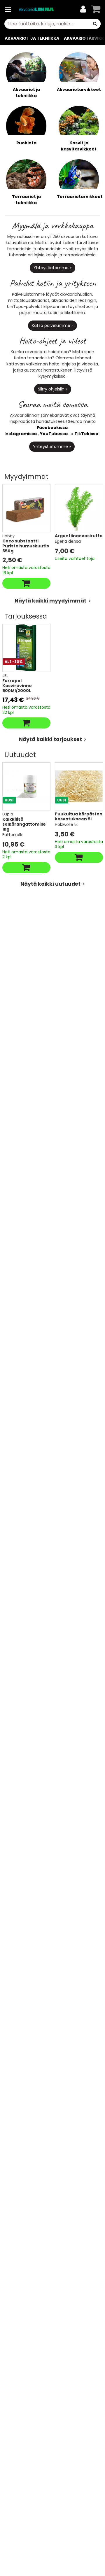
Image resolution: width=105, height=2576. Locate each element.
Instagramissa (21, 434)
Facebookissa (52, 428)
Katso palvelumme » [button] (52, 325)
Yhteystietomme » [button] (52, 268)
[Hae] (95, 24)
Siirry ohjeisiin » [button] (53, 389)
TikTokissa (86, 434)
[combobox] (52, 24)
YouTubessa (54, 434)
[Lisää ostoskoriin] (26, 583)
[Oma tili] (83, 9)
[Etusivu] (36, 9)
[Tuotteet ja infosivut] (10, 9)
